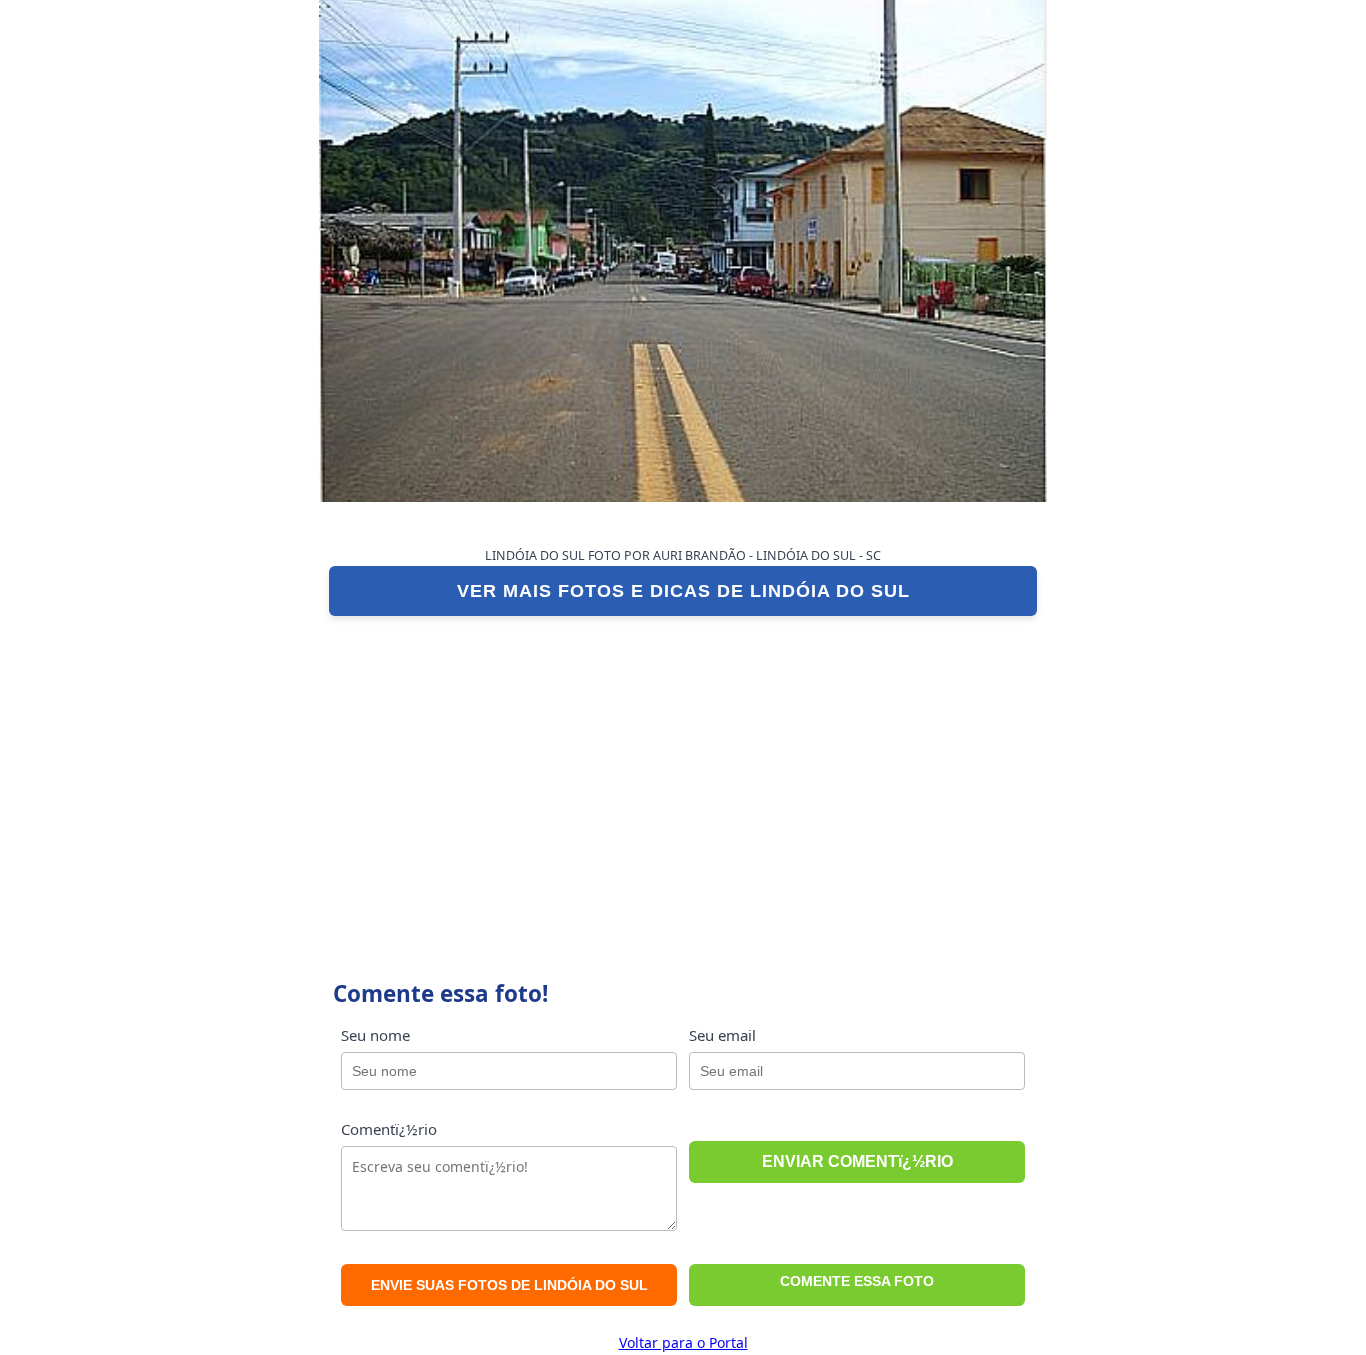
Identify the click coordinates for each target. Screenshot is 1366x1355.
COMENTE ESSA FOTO (857, 1281)
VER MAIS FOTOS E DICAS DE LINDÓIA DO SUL (683, 591)
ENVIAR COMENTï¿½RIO (857, 1161)
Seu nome (375, 1035)
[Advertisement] (683, 776)
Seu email (722, 1035)
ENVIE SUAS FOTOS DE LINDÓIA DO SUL (509, 1285)
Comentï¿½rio (389, 1129)
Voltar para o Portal (683, 1342)
